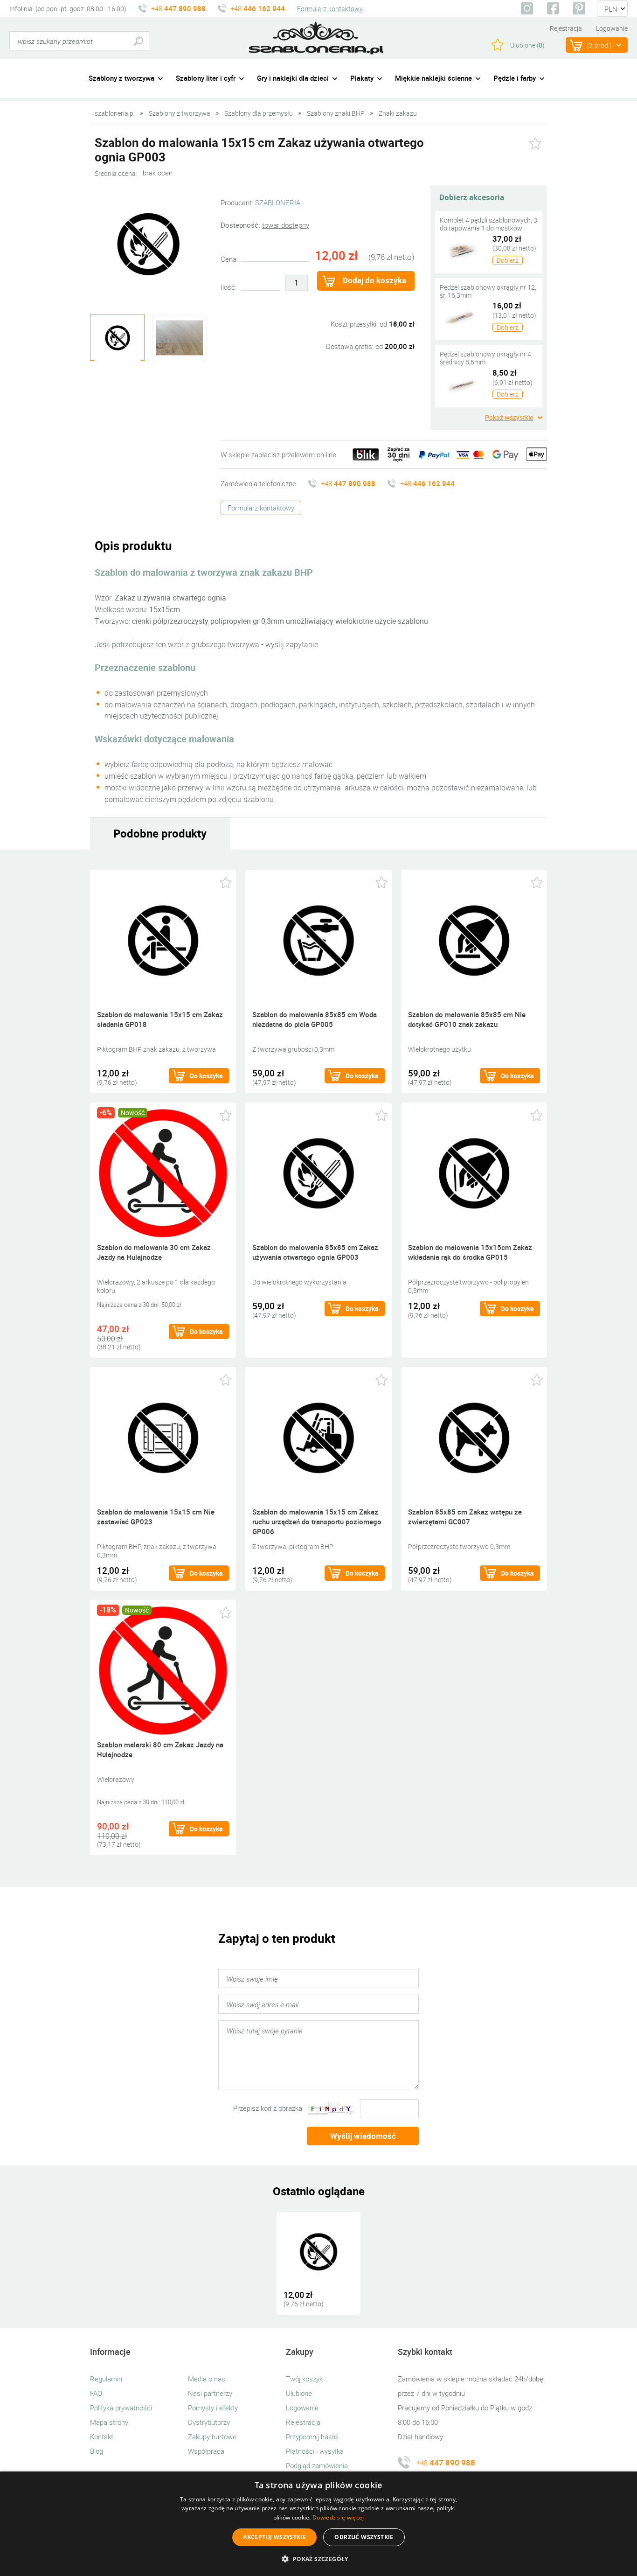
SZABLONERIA (278, 202)
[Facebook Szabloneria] (553, 8)
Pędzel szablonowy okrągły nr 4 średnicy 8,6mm (485, 358)
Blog (97, 2451)
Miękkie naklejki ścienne (433, 78)
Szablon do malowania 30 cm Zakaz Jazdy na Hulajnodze (154, 1252)
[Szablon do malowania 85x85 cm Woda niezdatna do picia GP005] (318, 939)
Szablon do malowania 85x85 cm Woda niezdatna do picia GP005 (315, 1019)
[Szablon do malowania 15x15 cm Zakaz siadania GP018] (163, 939)
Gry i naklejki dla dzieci (293, 78)
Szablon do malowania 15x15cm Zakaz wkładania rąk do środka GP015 (470, 1252)
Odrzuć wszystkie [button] (364, 2537)
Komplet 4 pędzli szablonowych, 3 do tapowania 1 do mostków (488, 224)
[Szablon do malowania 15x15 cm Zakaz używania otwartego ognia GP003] (318, 2251)
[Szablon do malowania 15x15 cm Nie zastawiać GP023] (163, 1437)
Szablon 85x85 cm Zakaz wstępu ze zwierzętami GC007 (465, 1517)
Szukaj (138, 41)
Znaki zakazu (398, 113)
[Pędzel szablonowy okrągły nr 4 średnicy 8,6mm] (462, 384)
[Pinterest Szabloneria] (579, 8)
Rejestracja (566, 28)
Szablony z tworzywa (121, 78)
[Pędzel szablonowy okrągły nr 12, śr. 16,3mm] (462, 317)
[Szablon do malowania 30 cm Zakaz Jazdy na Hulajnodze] (163, 1172)
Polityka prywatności (121, 2408)
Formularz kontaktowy (330, 9)
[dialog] (318, 2524)
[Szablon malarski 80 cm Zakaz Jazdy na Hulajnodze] (163, 1670)
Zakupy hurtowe (212, 2436)
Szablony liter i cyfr (206, 78)
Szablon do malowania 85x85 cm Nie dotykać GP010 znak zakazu (467, 1019)
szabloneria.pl (316, 38)
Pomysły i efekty (213, 2408)
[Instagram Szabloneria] (527, 8)
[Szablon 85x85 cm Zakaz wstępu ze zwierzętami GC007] (474, 1437)
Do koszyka (206, 1076)
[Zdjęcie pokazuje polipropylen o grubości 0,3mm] (179, 338)
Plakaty (362, 78)
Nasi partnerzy (210, 2393)
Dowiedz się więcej (338, 2517)
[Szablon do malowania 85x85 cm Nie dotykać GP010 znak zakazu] (474, 939)
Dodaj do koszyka (374, 280)
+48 (178, 8)
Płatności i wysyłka (315, 2451)
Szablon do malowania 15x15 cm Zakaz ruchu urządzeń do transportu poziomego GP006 (317, 1522)
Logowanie (612, 28)
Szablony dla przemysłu (259, 113)
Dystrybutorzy (209, 2422)
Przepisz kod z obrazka (268, 2108)
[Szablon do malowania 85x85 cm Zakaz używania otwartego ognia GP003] (318, 1172)
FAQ (96, 2393)
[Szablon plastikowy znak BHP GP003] (148, 244)
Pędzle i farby (515, 78)
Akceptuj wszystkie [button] (274, 2537)
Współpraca (206, 2451)
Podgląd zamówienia (317, 2465)
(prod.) (599, 45)
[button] (318, 2559)
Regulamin (106, 2379)
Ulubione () (527, 45)
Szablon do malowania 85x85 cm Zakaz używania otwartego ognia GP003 (315, 1252)
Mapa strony (109, 2422)
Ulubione (299, 2393)
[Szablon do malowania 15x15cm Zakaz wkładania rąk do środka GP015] (474, 1172)
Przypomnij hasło (312, 2436)
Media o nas (207, 2379)
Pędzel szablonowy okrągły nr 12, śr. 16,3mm (488, 291)
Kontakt (102, 2436)
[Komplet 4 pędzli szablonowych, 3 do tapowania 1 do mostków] (462, 250)
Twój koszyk (304, 2379)
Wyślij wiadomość (363, 2136)
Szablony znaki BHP (336, 113)
